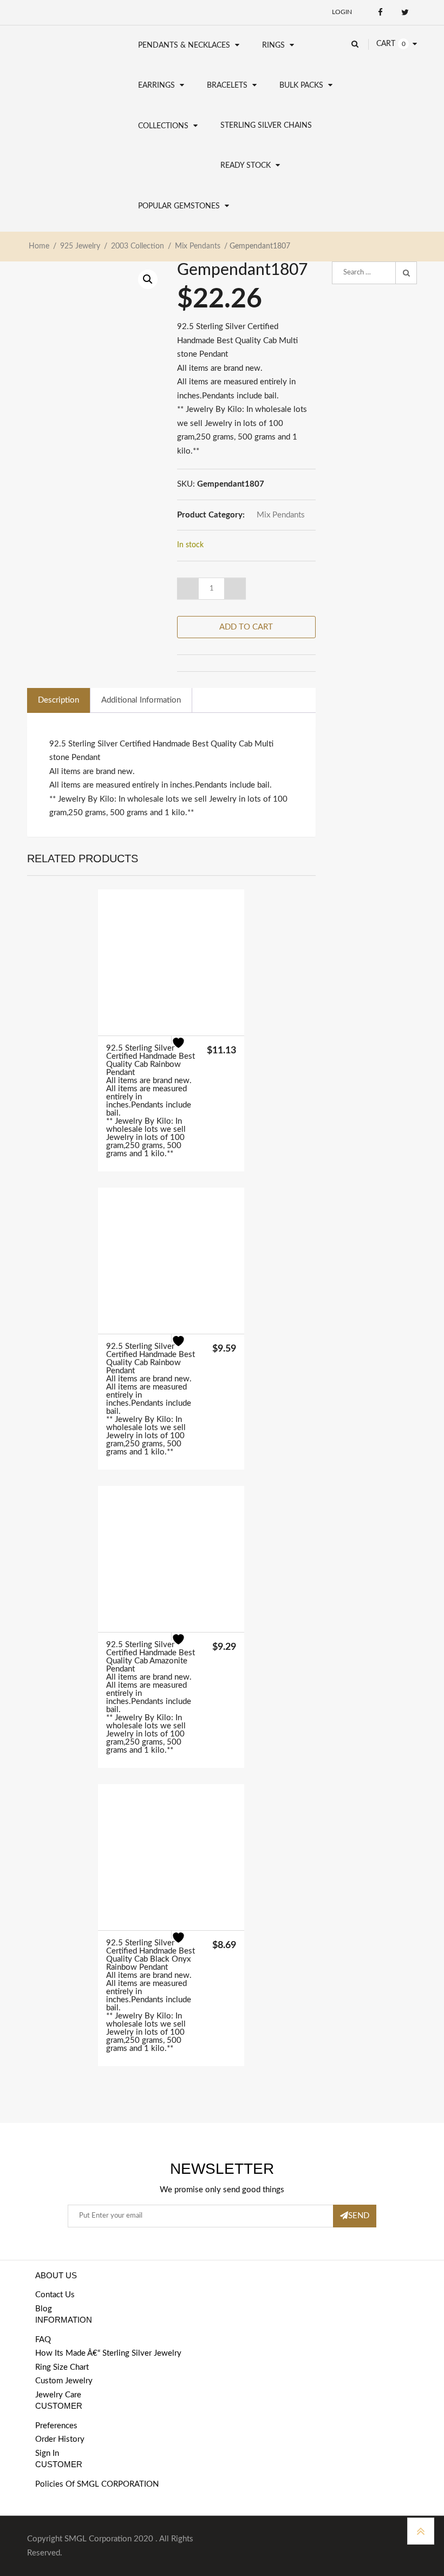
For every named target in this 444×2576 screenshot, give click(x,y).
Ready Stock (246, 166)
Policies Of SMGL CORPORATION (97, 2484)
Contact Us (55, 2295)
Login (342, 12)
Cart (386, 44)
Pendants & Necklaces (184, 45)
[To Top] (421, 2531)
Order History (60, 2439)
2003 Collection (138, 246)
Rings (273, 45)
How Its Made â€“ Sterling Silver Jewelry (108, 2353)
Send (359, 2216)
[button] (148, 279)
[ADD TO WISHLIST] (185, 1050)
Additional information (141, 700)
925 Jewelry (80, 246)
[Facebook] (380, 12)
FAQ (43, 2340)
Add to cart (246, 627)
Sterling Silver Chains (266, 126)
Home (39, 246)
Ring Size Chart (62, 2367)
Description (58, 700)
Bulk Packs (301, 86)
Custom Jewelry (64, 2381)
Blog (44, 2309)
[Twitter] (405, 12)
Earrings (156, 86)
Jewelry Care (58, 2395)
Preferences (56, 2426)
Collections (163, 126)
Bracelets (227, 86)
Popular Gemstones (179, 206)
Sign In (47, 2453)
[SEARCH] (406, 273)
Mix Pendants (198, 246)
